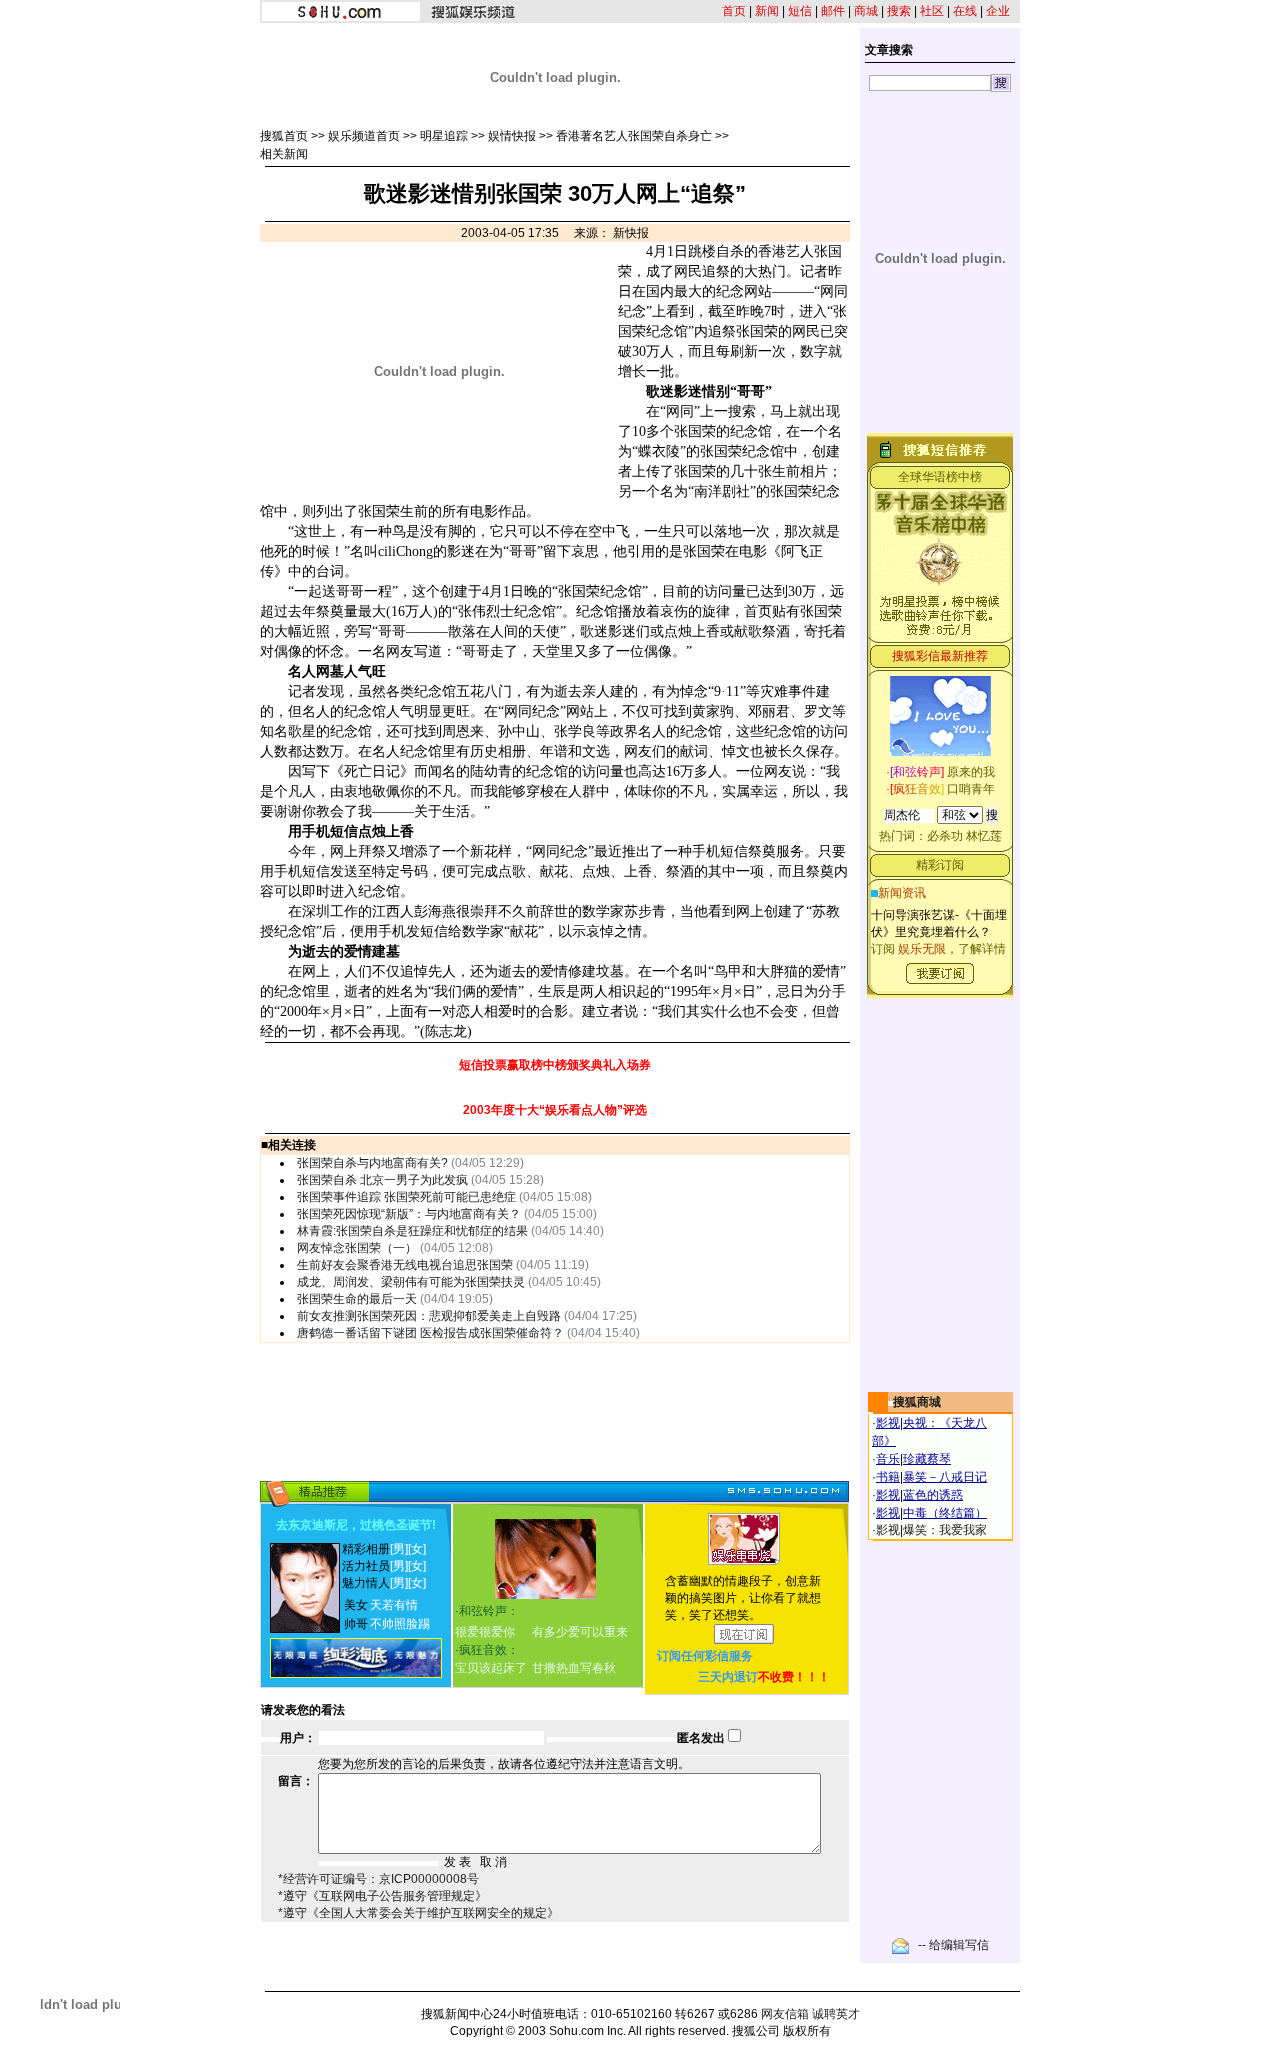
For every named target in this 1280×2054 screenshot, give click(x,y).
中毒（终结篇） (945, 1513)
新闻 (767, 11)
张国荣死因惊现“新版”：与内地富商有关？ (409, 1214)
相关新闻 (284, 154)
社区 (932, 11)
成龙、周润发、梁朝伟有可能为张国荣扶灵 (411, 1282)
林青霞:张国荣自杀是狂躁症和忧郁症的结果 (412, 1231)
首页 (734, 11)
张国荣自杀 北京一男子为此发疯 (382, 1180)
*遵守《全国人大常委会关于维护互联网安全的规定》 (418, 1913)
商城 (866, 11)
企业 (998, 11)
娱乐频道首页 (364, 136)
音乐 (888, 1459)
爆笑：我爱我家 (945, 1530)
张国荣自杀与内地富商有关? (372, 1163)
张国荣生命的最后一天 (357, 1299)
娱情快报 (512, 136)
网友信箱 (785, 2014)
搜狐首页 (284, 136)
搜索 (899, 11)
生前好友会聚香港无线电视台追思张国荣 (405, 1265)
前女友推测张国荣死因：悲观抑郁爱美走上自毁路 (429, 1316)
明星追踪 (444, 136)
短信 (800, 11)
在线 (965, 11)
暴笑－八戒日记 (945, 1477)
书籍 (888, 1477)
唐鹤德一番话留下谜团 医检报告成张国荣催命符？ (430, 1333)
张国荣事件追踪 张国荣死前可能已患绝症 (406, 1197)
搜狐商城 (917, 1402)
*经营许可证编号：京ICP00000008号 (378, 1879)
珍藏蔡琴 (927, 1459)
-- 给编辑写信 (953, 1945)
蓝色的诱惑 (933, 1495)
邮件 (833, 11)
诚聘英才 (836, 2014)
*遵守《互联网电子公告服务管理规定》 (382, 1896)
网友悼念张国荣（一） (357, 1248)
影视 (888, 1423)
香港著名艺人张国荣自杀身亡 (634, 136)
